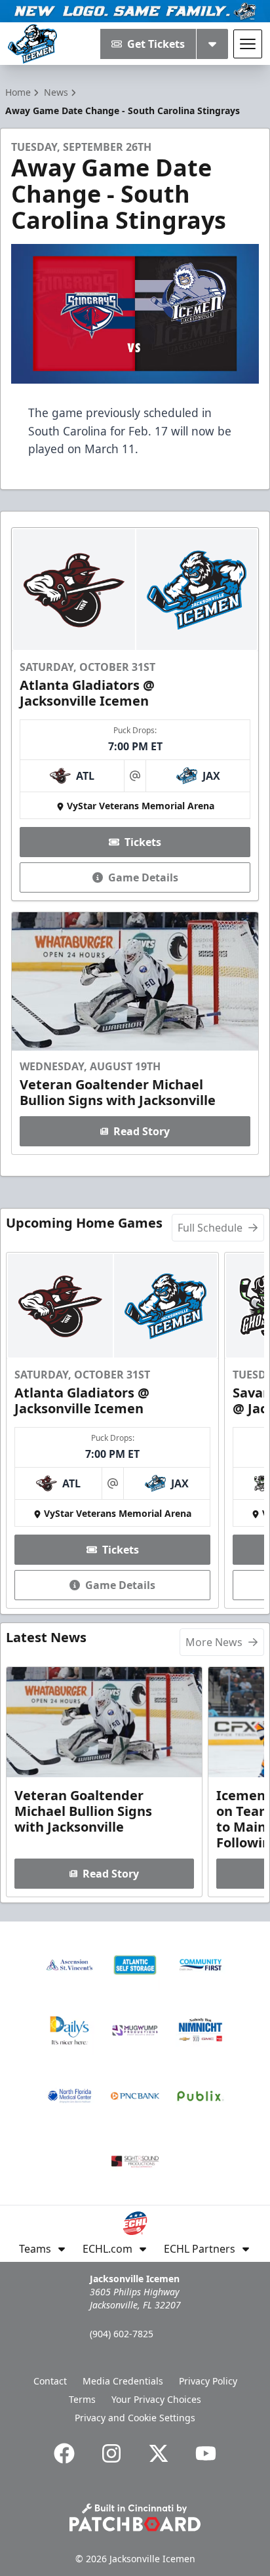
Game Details (143, 877)
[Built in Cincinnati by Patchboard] (135, 2517)
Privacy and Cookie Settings (135, 2418)
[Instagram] (111, 2453)
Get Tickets (156, 44)
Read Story (142, 1131)
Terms (82, 2399)
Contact (50, 2381)
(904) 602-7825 (122, 2334)
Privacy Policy (208, 2381)
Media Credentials (123, 2381)
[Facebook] (64, 2453)
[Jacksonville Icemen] (32, 44)
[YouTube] (206, 2453)
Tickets (143, 842)
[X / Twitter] (159, 2453)
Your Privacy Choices (156, 2399)
